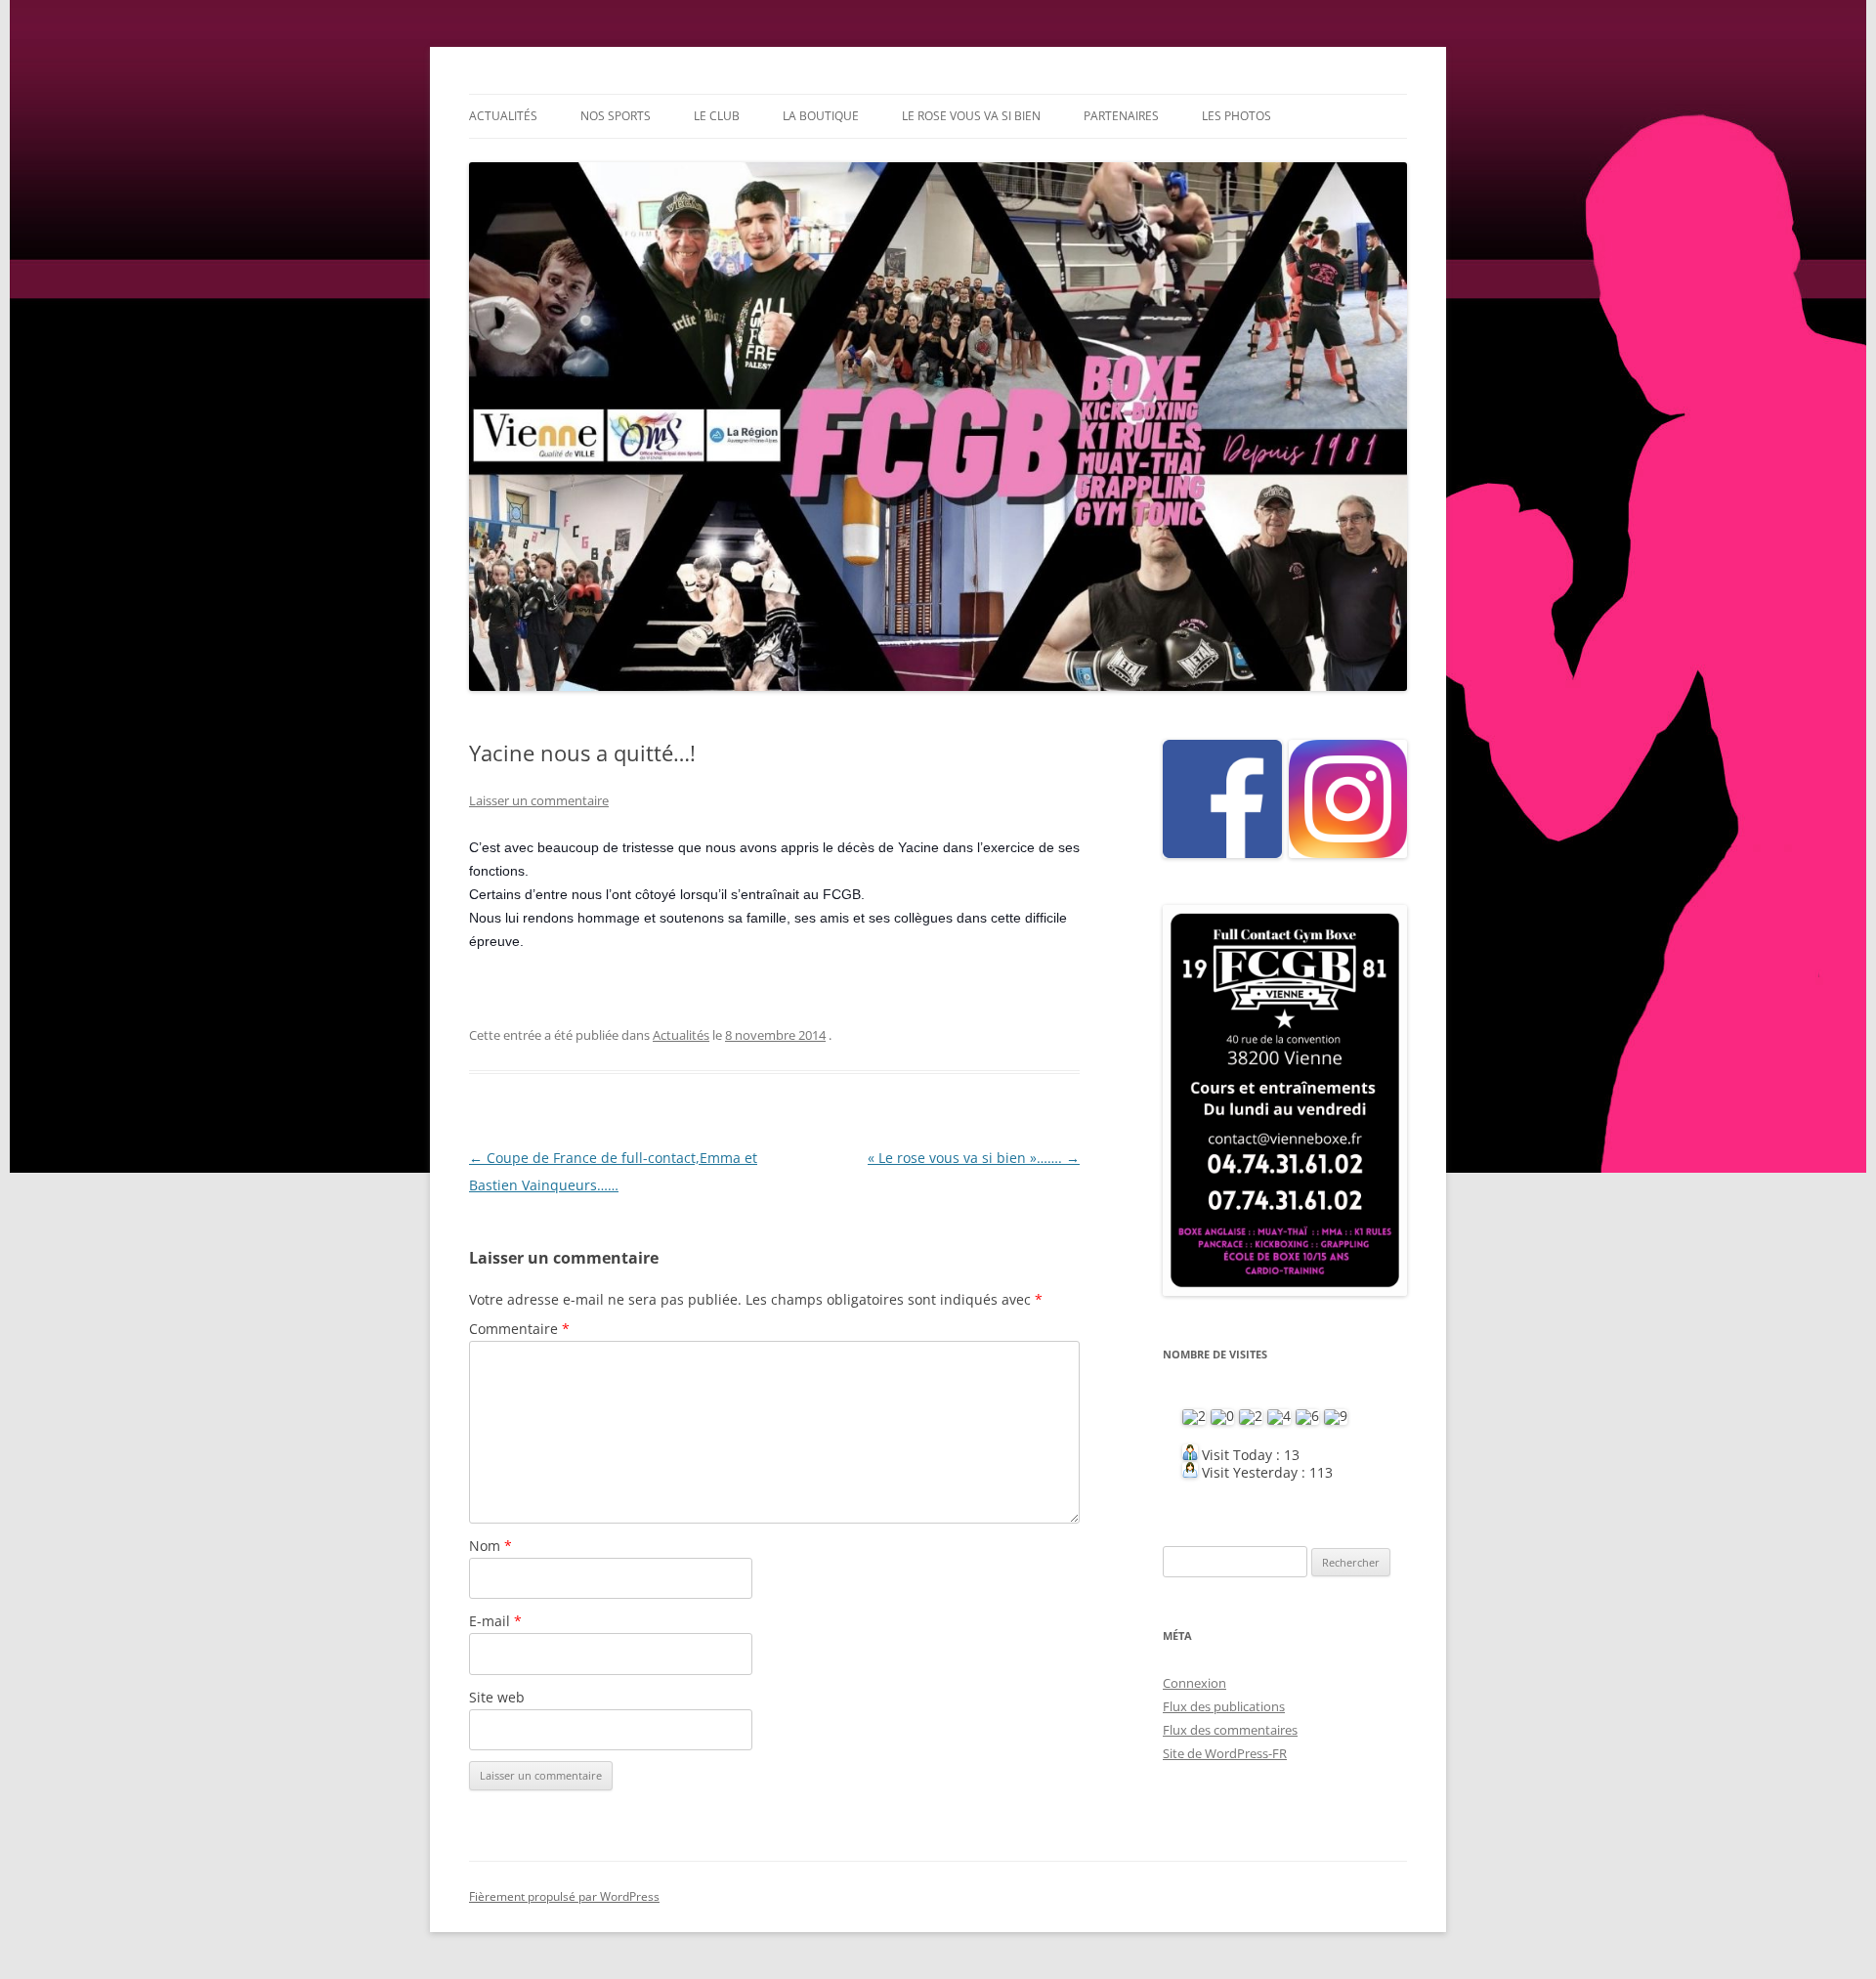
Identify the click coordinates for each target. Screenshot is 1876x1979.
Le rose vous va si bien (971, 116)
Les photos (1236, 116)
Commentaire (519, 1329)
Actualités (503, 116)
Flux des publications (1224, 1706)
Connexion (1194, 1683)
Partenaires (1121, 116)
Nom (490, 1546)
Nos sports (616, 116)
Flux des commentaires (1230, 1730)
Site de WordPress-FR (1225, 1753)
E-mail (495, 1621)
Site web (497, 1697)
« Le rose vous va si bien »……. (974, 1158)
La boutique (821, 116)
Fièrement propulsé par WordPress (564, 1896)
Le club (717, 116)
